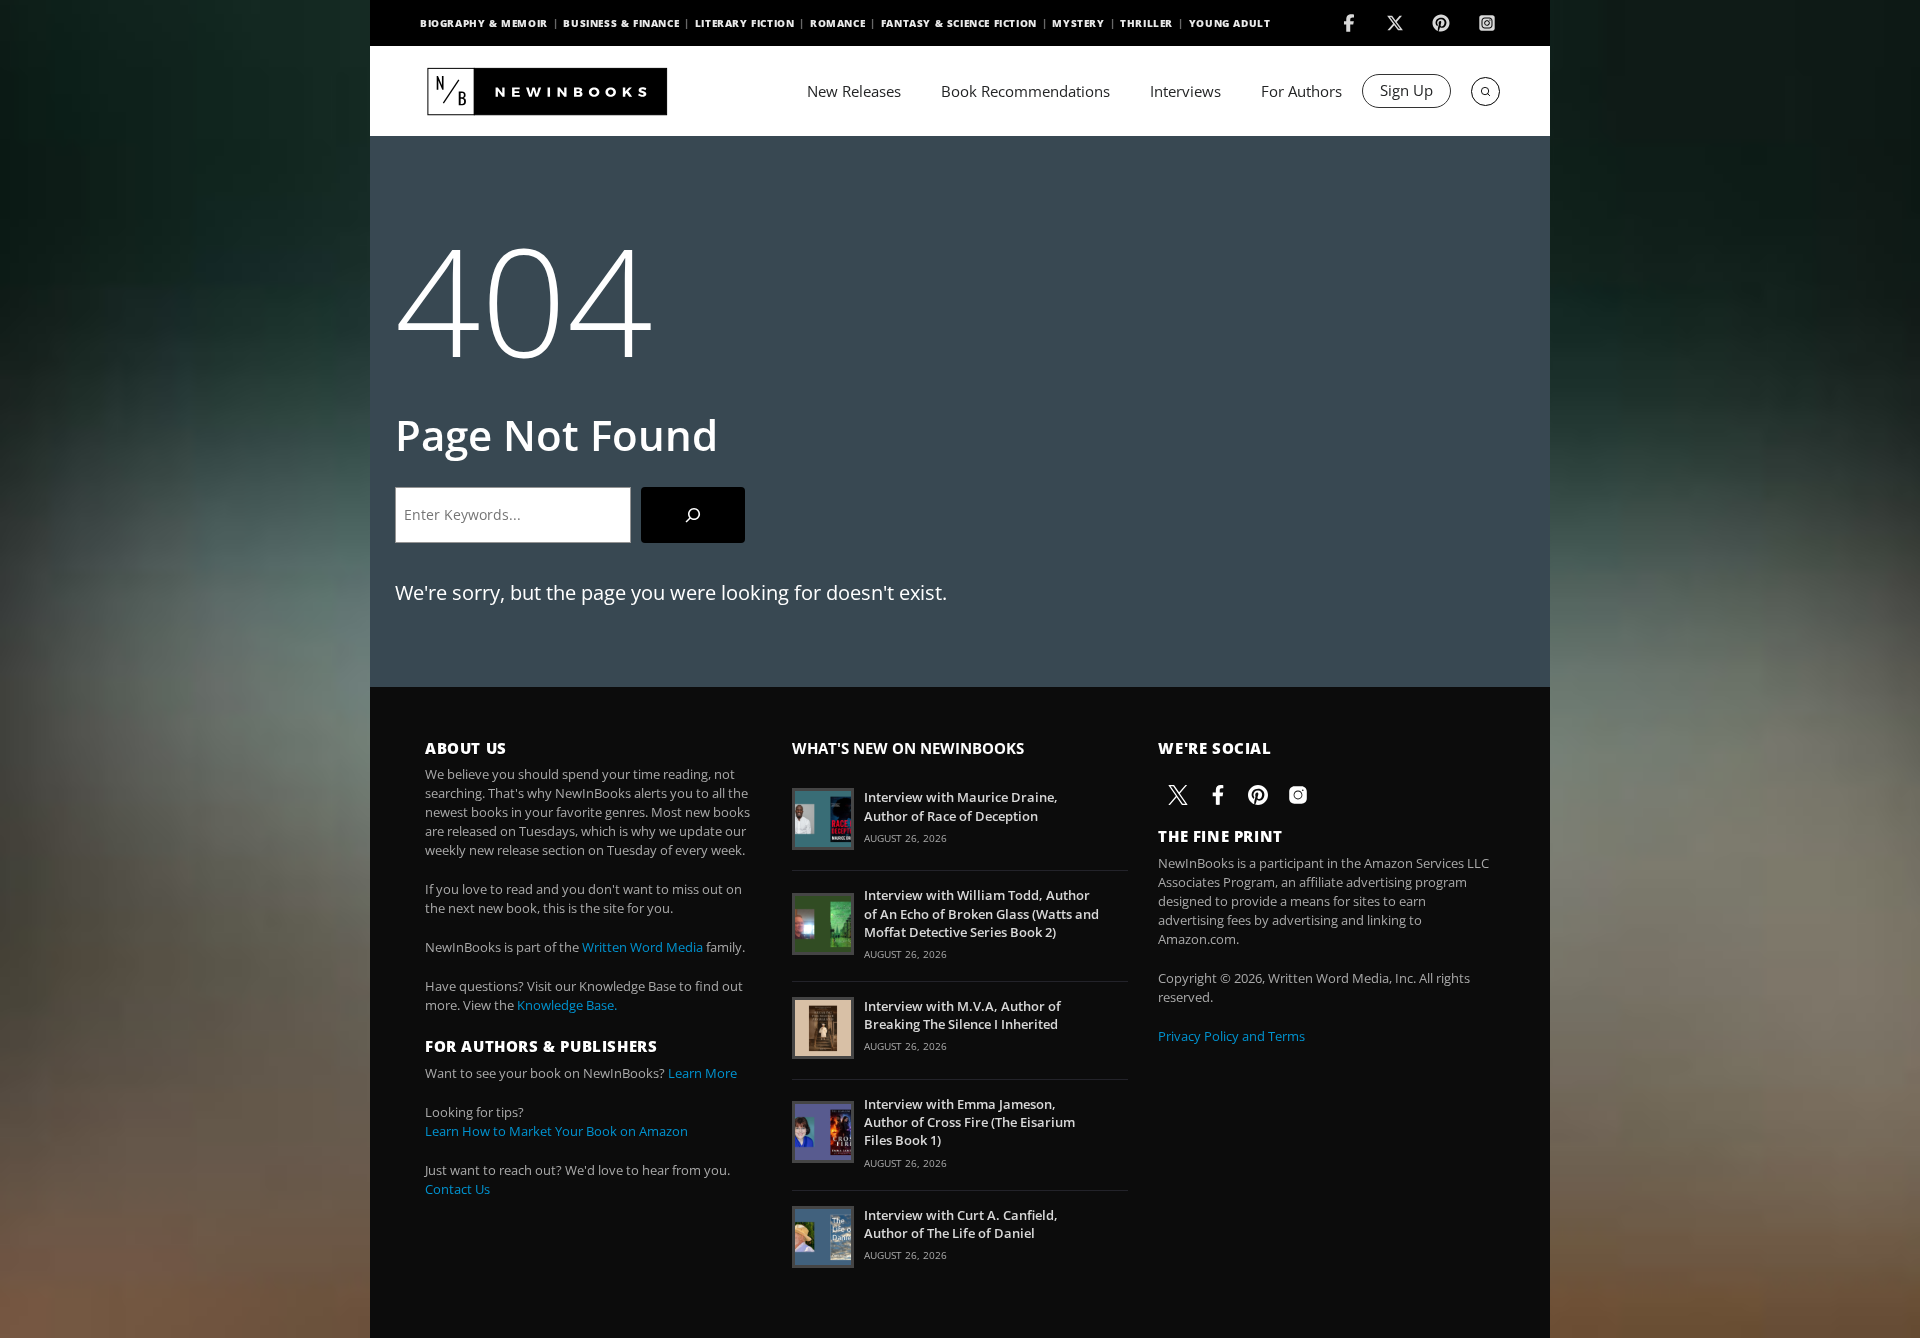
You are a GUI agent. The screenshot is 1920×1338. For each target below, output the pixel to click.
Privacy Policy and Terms (1231, 1036)
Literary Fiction (745, 23)
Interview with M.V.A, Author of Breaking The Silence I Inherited (962, 1015)
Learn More (702, 1073)
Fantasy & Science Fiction (959, 23)
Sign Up (1406, 90)
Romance (837, 23)
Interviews (1185, 91)
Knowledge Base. (567, 1005)
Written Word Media (642, 947)
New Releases (854, 91)
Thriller (1146, 23)
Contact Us (457, 1189)
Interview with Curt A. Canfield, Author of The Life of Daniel (961, 1224)
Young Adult (1230, 23)
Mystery (1078, 23)
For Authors (1301, 91)
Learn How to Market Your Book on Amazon (556, 1131)
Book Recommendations (1025, 91)
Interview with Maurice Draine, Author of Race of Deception (961, 806)
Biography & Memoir (484, 23)
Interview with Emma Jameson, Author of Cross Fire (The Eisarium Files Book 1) (969, 1122)
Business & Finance (621, 23)
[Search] (693, 515)
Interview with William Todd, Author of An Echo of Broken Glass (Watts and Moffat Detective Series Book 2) (981, 913)
